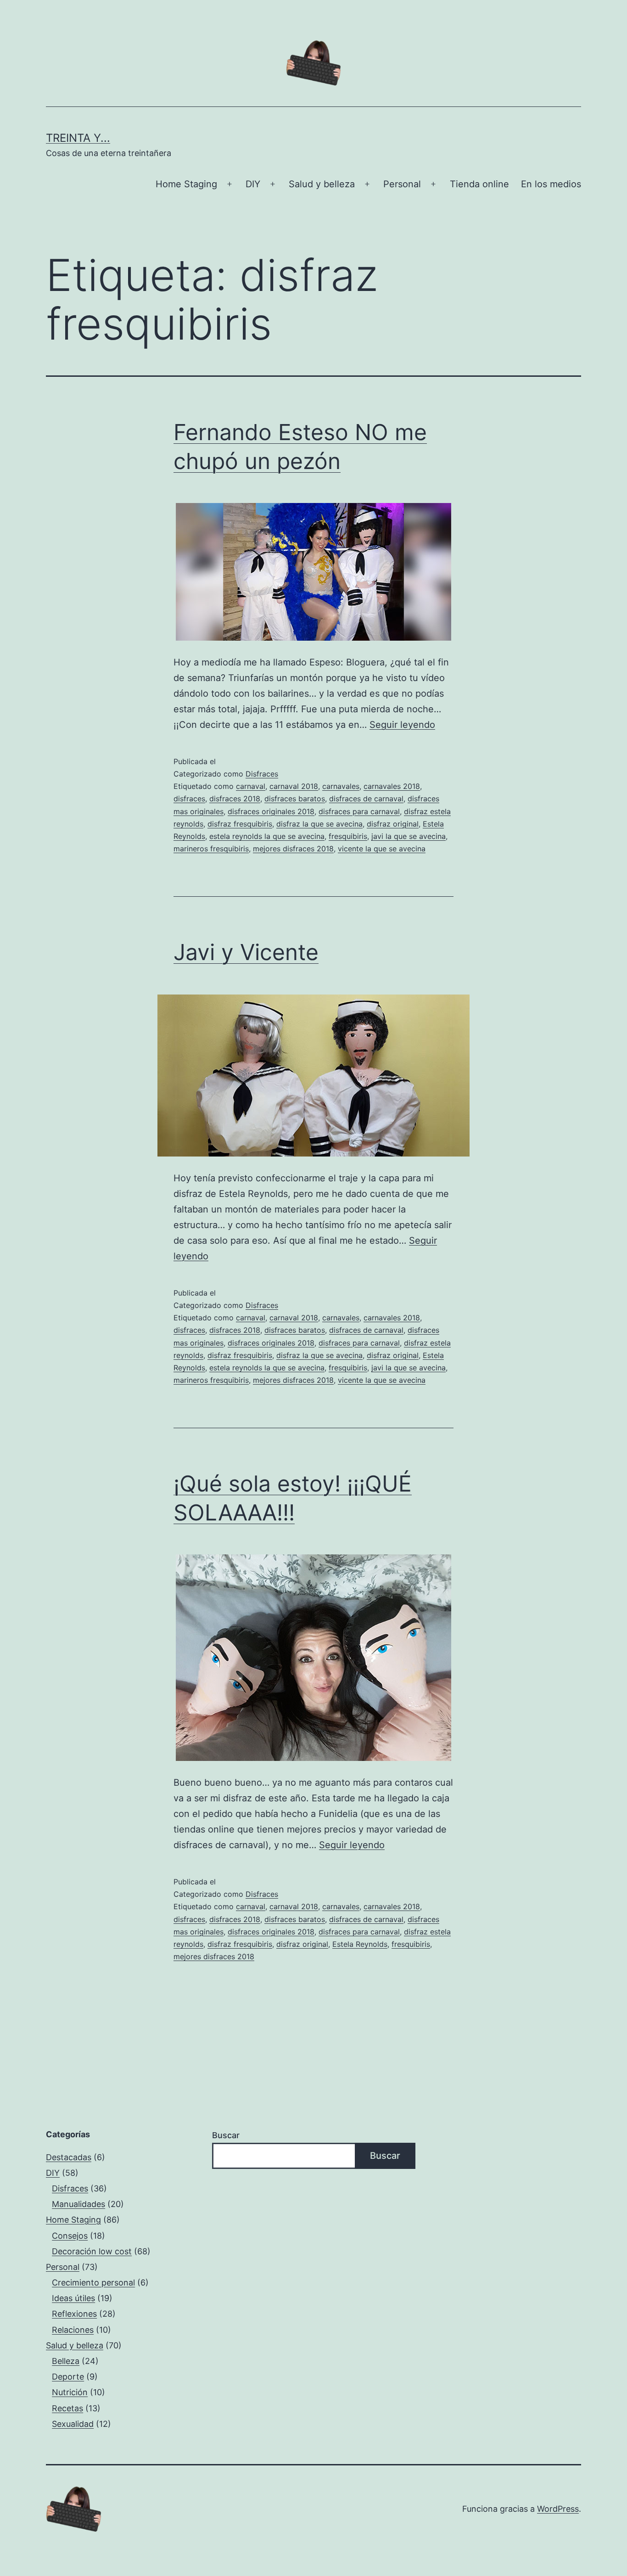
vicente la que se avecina (382, 849)
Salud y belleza (322, 184)
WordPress (558, 2509)
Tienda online (479, 184)
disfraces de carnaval (366, 799)
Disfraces (262, 774)
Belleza (66, 2361)
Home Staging (186, 184)
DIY (253, 184)
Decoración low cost (92, 2251)
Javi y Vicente (246, 952)
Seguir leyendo (402, 725)
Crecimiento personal (93, 2283)
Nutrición (70, 2392)
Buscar (226, 2135)
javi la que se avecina (409, 836)
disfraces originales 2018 (271, 811)
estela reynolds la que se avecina (267, 836)
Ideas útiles (73, 2298)
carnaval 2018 (294, 786)
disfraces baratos (295, 799)
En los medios (551, 184)
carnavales (341, 786)
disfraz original (393, 824)
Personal (402, 184)
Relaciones (73, 2330)
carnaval (251, 786)
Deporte (68, 2377)
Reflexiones (74, 2314)
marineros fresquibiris (211, 849)
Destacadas (69, 2157)
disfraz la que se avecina (319, 824)
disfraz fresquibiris (240, 824)
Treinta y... (78, 138)
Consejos (70, 2236)
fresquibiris (348, 836)
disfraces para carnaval (359, 811)
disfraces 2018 (235, 799)
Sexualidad (73, 2424)
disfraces (189, 799)
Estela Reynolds (360, 1944)
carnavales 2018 (392, 786)
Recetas (67, 2408)
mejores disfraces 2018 (293, 849)
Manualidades (78, 2204)
